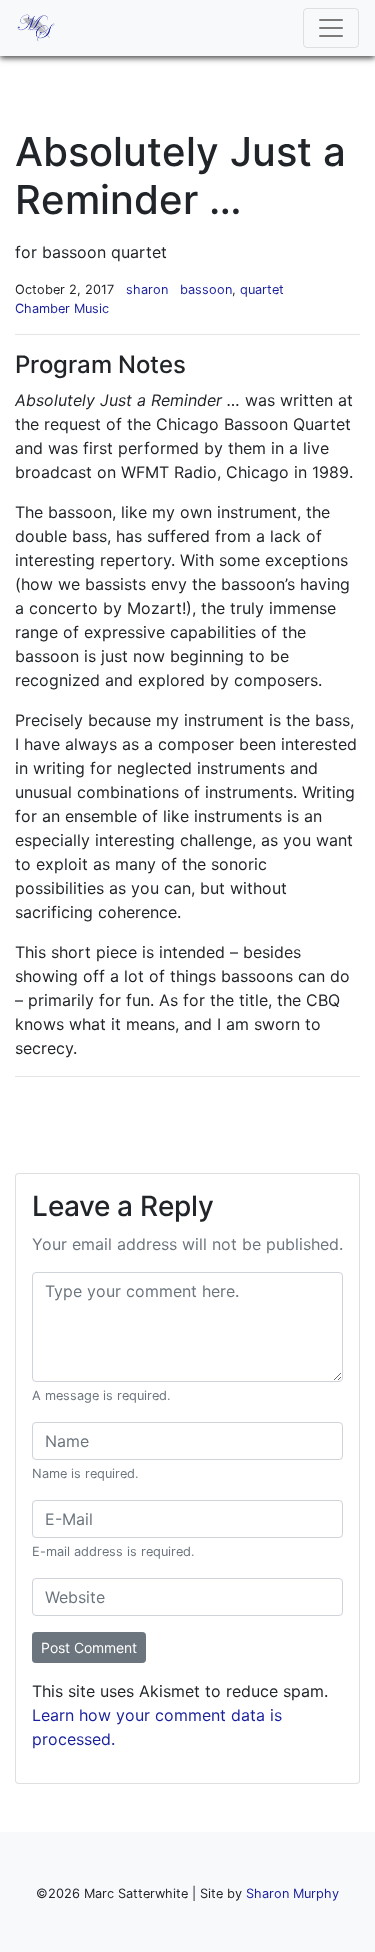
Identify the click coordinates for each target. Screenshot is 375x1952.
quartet (262, 289)
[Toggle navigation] (331, 28)
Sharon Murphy (292, 1893)
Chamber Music (62, 308)
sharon (147, 289)
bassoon (206, 289)
